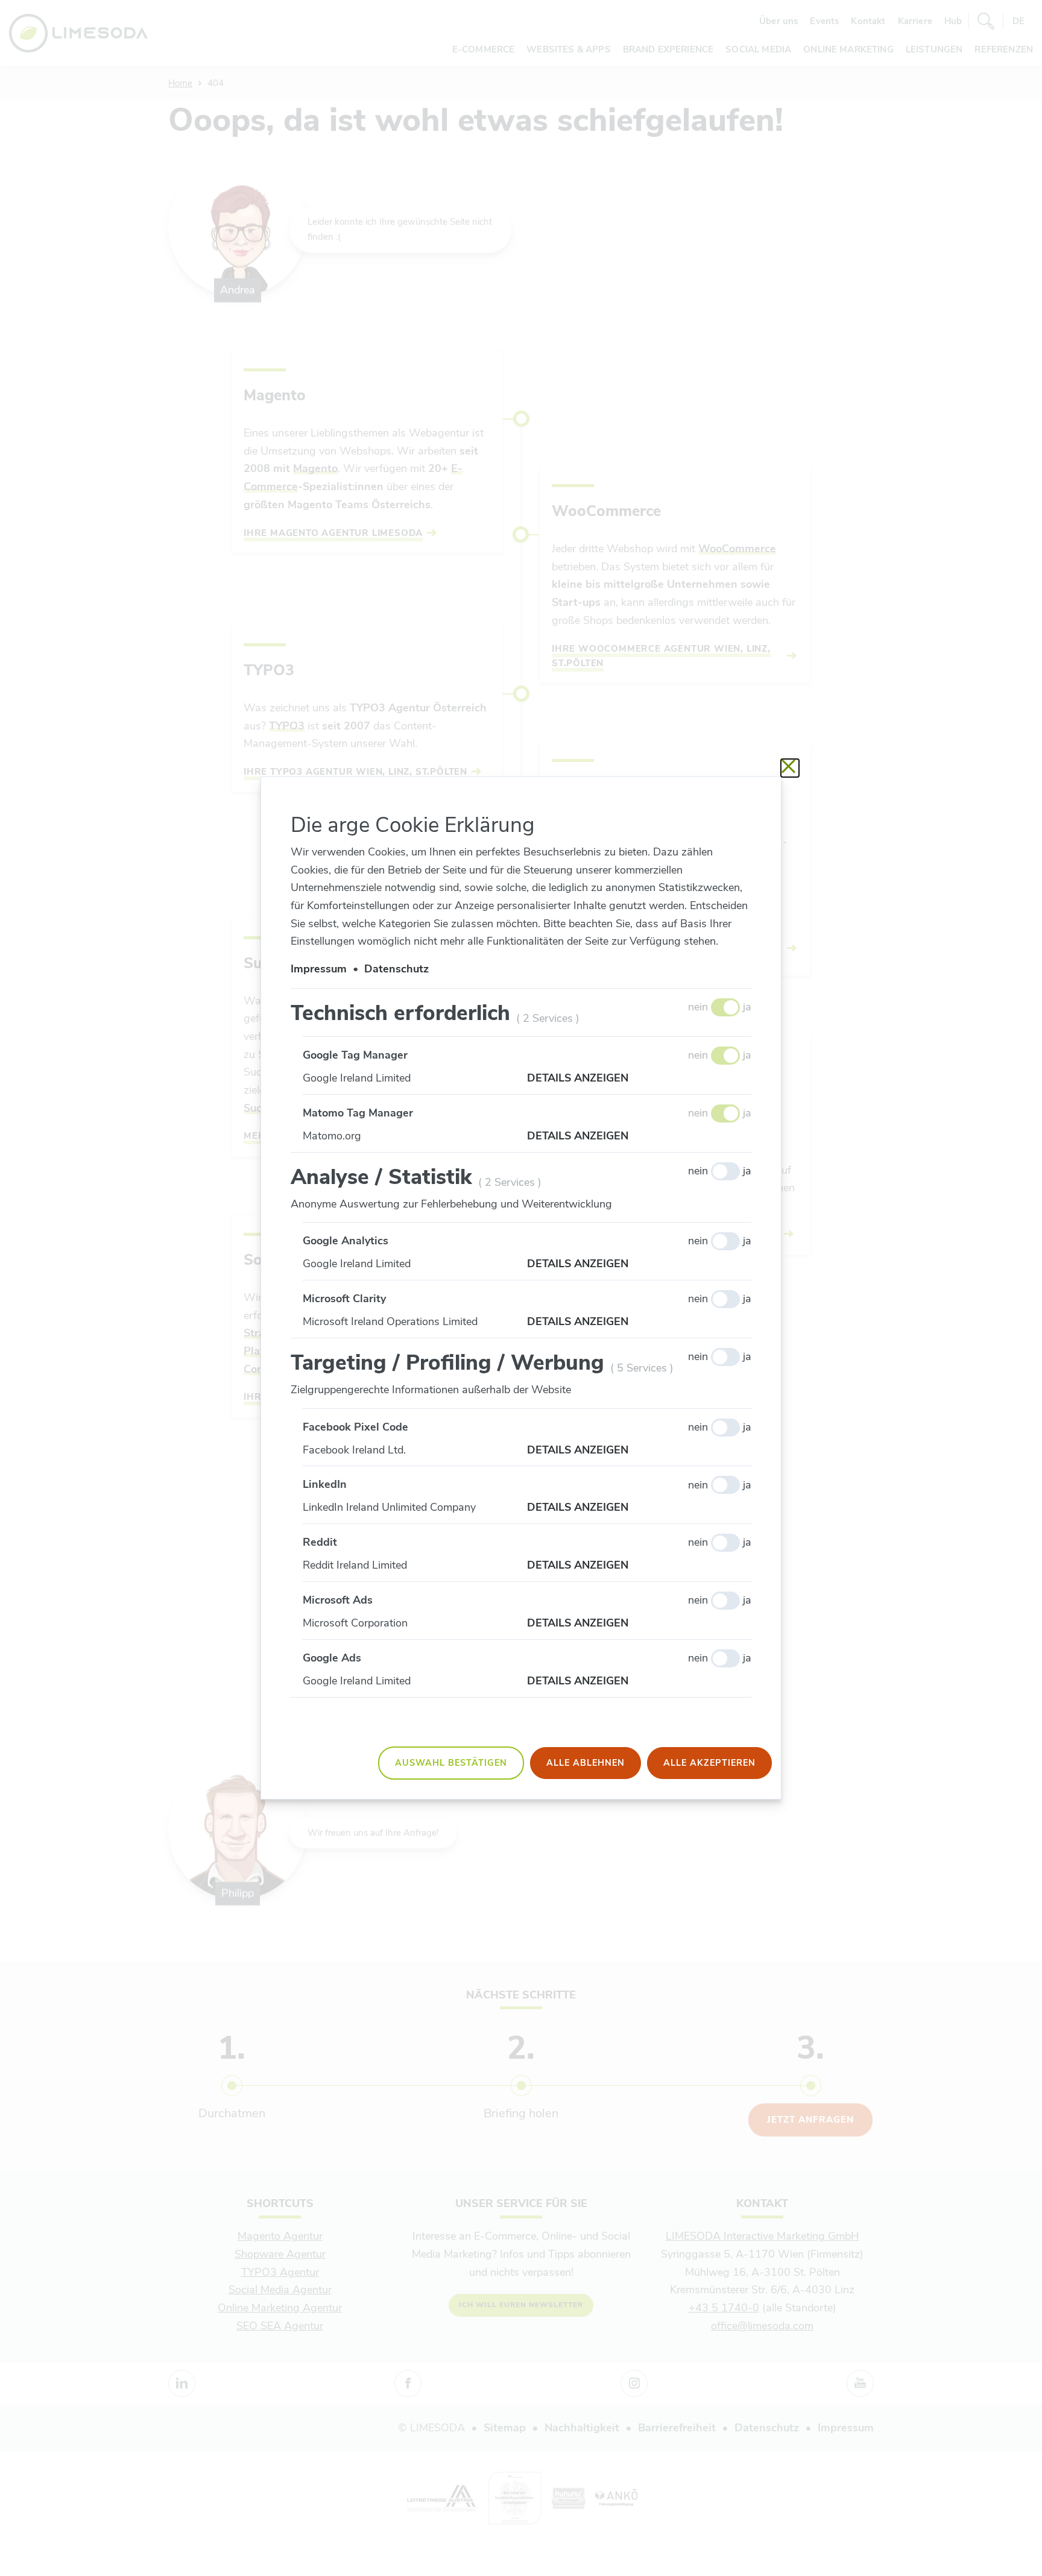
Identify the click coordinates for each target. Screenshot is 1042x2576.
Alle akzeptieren (709, 1763)
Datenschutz (396, 969)
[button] (639, 1079)
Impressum (319, 969)
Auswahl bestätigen (451, 1763)
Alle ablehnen (586, 1763)
